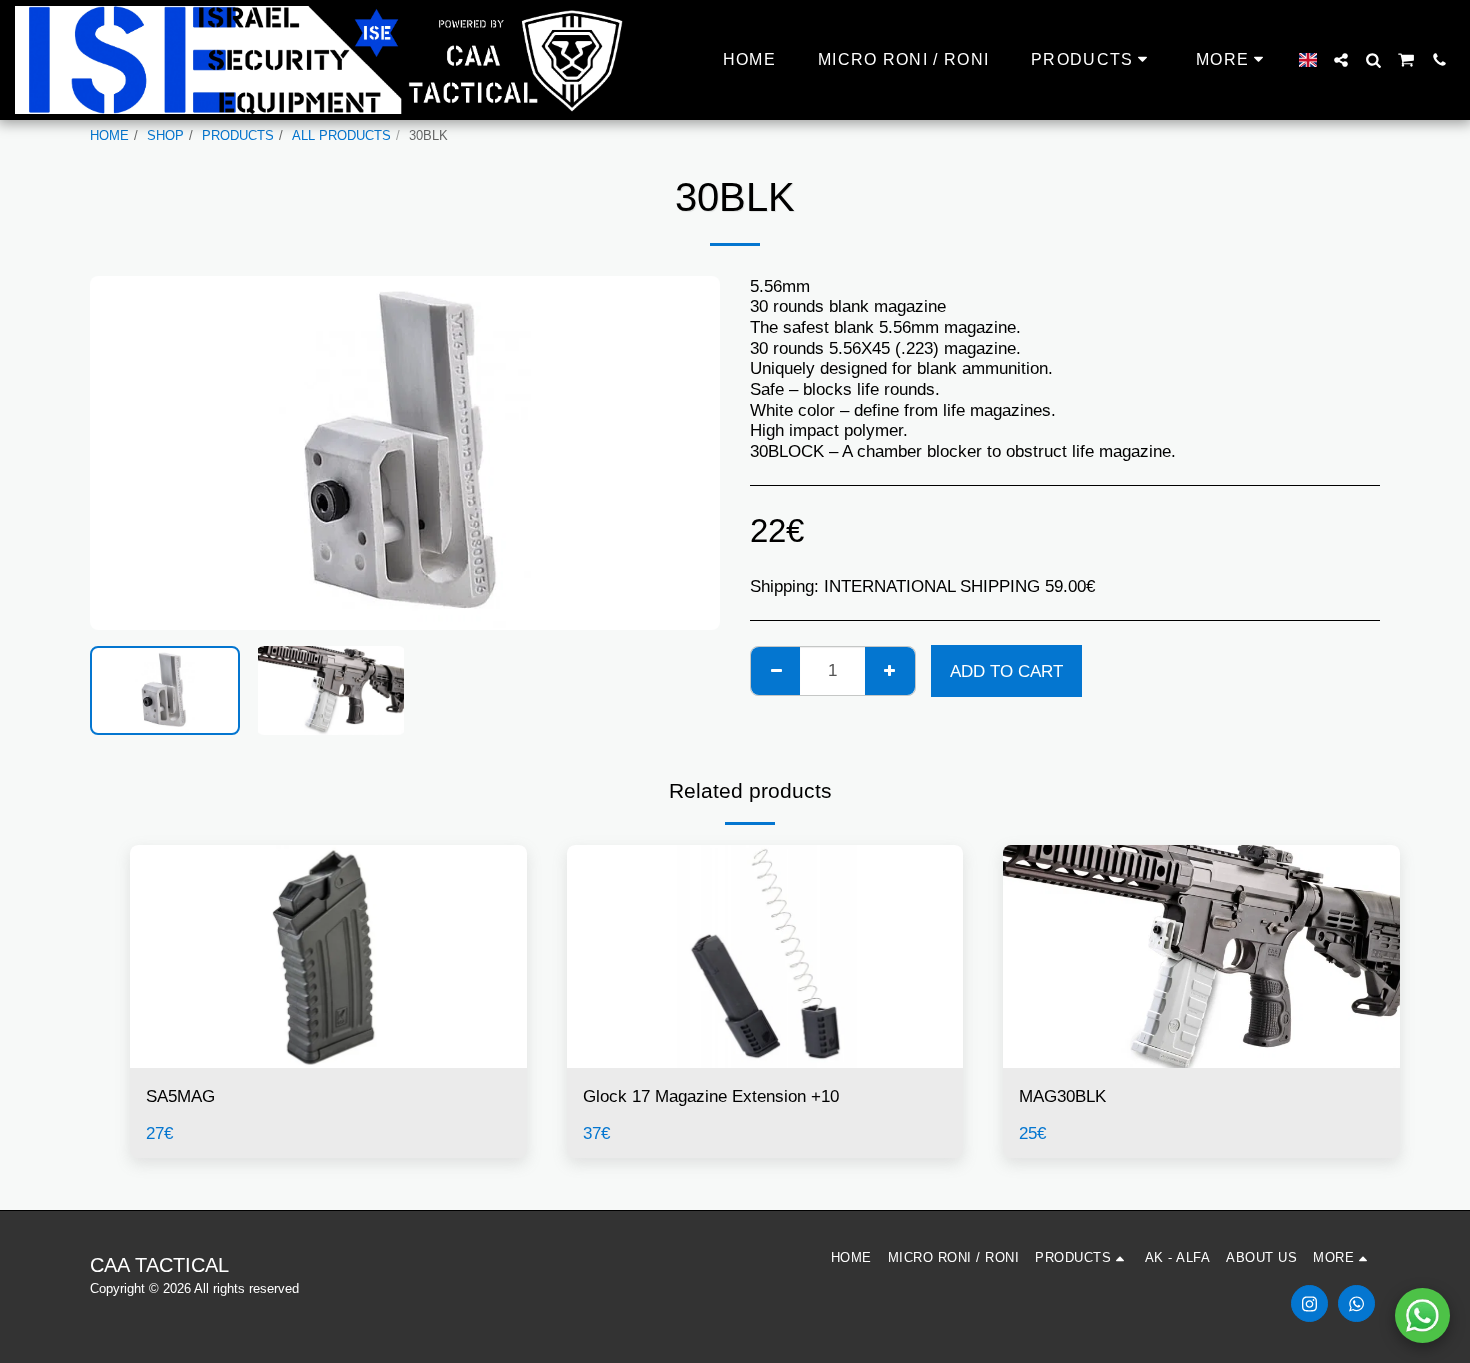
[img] (328, 956)
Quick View (328, 1059)
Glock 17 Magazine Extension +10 (711, 1096)
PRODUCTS (238, 135)
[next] (688, 453)
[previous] (122, 453)
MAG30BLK (1062, 1096)
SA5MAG (180, 1096)
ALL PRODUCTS (341, 135)
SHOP (165, 135)
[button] (1341, 60)
